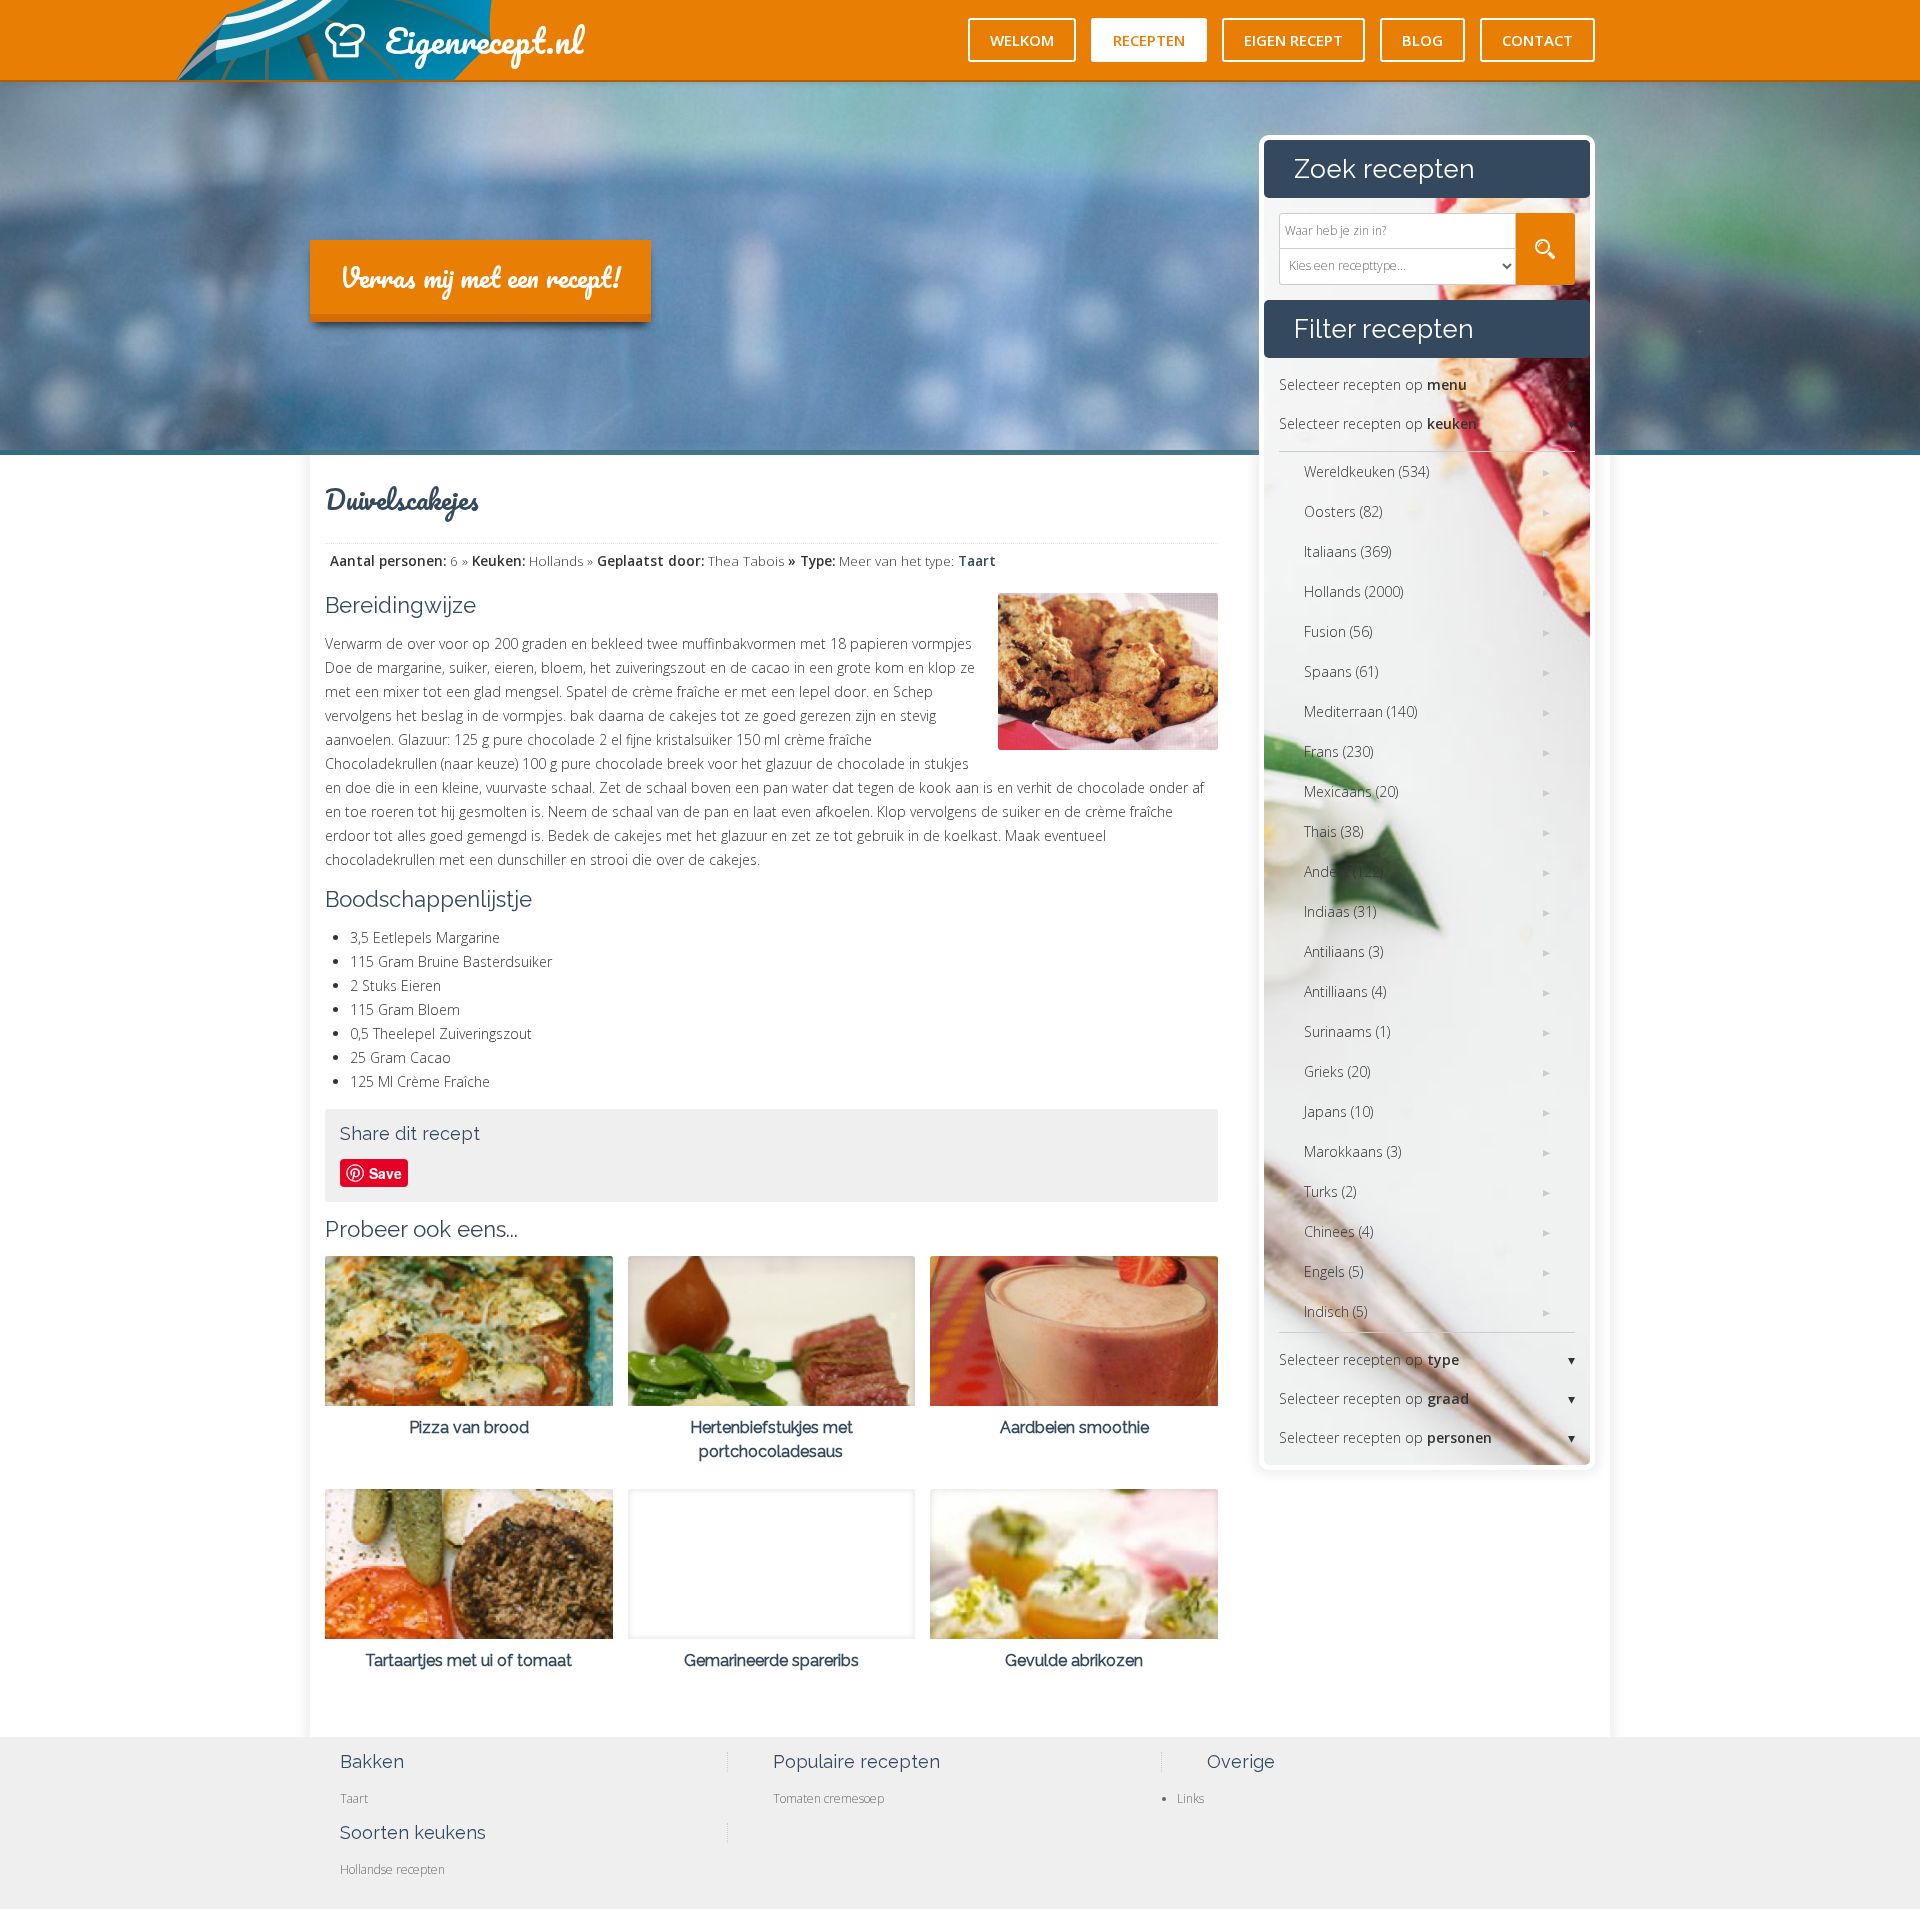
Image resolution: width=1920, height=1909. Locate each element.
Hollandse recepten (392, 1869)
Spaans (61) (1341, 671)
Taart (977, 561)
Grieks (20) (1337, 1071)
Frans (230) (1338, 751)
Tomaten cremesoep (828, 1798)
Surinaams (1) (1347, 1031)
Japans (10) (1338, 1111)
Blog (1422, 40)
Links (1190, 1798)
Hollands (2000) (1353, 591)
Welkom (1022, 40)
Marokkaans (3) (1352, 1151)
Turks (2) (1330, 1191)
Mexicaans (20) (1351, 791)
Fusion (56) (1338, 631)
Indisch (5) (1335, 1311)
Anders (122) (1343, 871)
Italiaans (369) (1347, 551)
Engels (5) (1333, 1271)
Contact (1537, 40)
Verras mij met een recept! (480, 277)
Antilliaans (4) (1345, 991)
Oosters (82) (1343, 511)
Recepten (1149, 40)
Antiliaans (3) (1343, 951)
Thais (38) (1333, 831)
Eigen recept (1293, 40)
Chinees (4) (1338, 1231)
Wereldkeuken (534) (1366, 471)
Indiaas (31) (1340, 911)
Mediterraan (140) (1360, 711)
